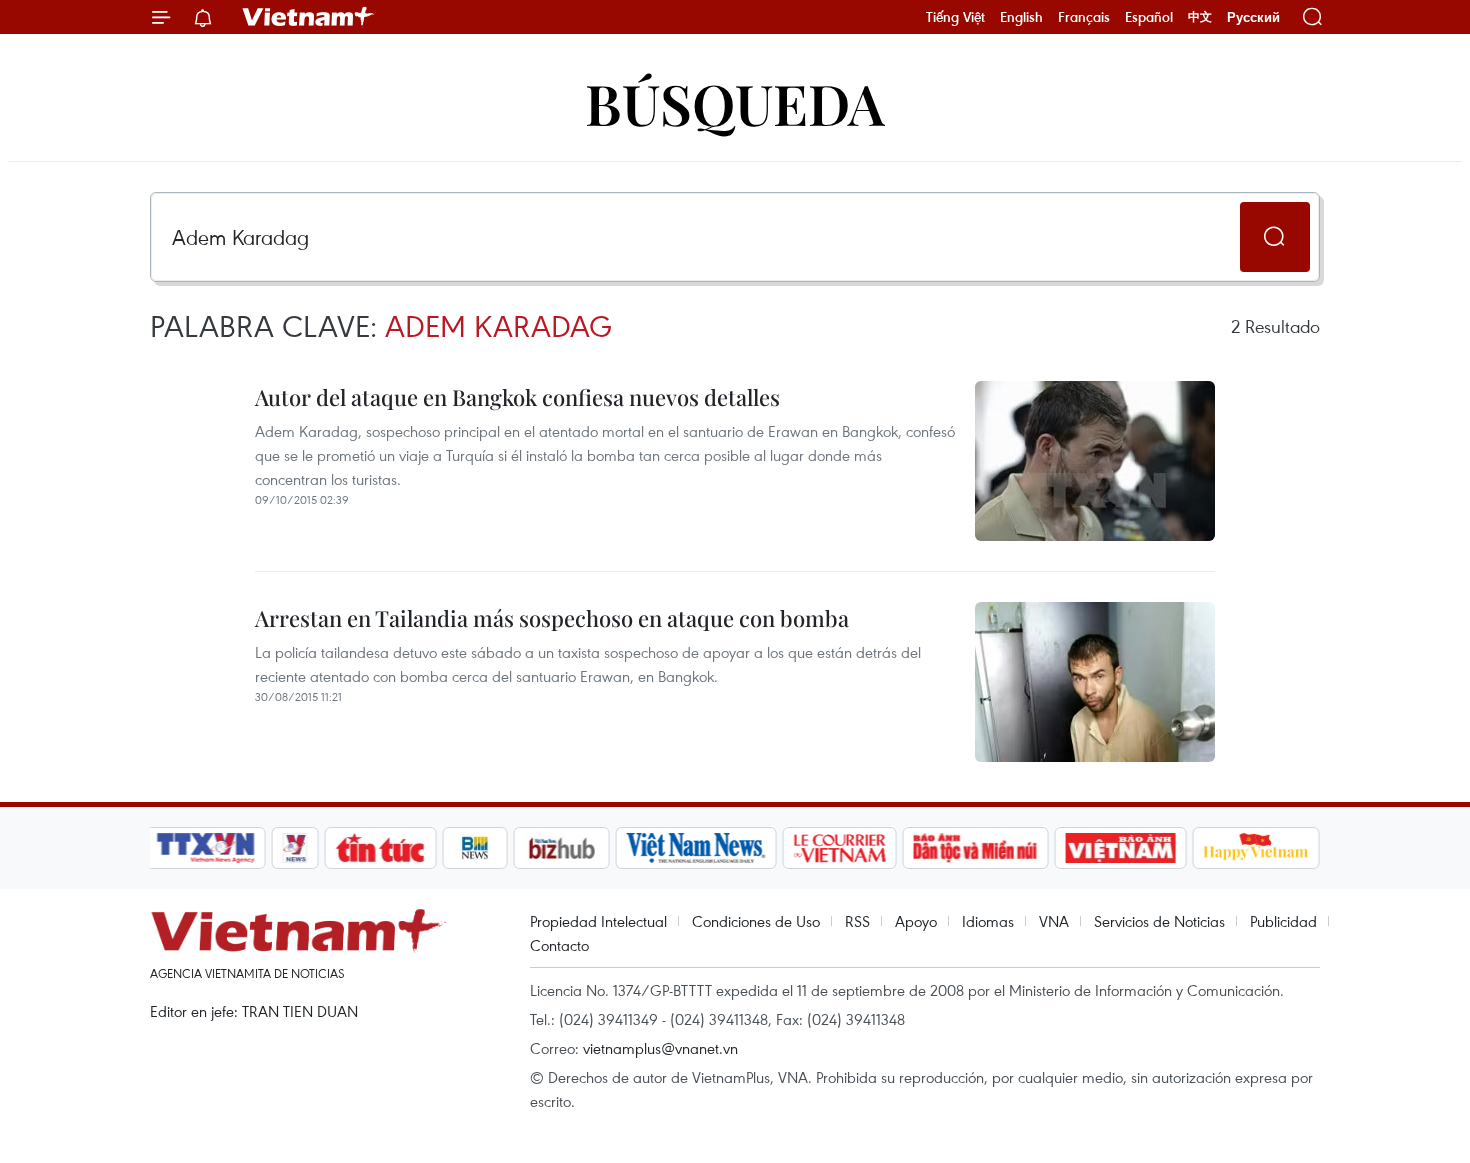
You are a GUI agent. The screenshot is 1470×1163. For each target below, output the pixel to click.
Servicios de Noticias (1159, 921)
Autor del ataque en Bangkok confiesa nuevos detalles (517, 397)
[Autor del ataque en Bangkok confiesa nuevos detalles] (1095, 461)
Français (1084, 17)
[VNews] (295, 848)
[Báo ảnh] (1120, 848)
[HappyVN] (1256, 848)
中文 (1200, 17)
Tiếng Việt (955, 17)
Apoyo (916, 921)
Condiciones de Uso (756, 921)
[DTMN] (975, 848)
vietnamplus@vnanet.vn (660, 1048)
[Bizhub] (561, 848)
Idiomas (988, 921)
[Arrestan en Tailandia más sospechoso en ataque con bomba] (1095, 682)
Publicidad (1283, 921)
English (1021, 17)
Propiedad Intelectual (598, 921)
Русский (1253, 17)
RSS (857, 921)
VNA (1054, 921)
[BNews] (475, 848)
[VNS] (695, 848)
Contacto (559, 945)
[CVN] (839, 848)
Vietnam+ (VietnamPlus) (309, 17)
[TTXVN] (206, 848)
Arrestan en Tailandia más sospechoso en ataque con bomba (552, 618)
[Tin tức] (381, 848)
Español (1149, 17)
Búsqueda (735, 102)
